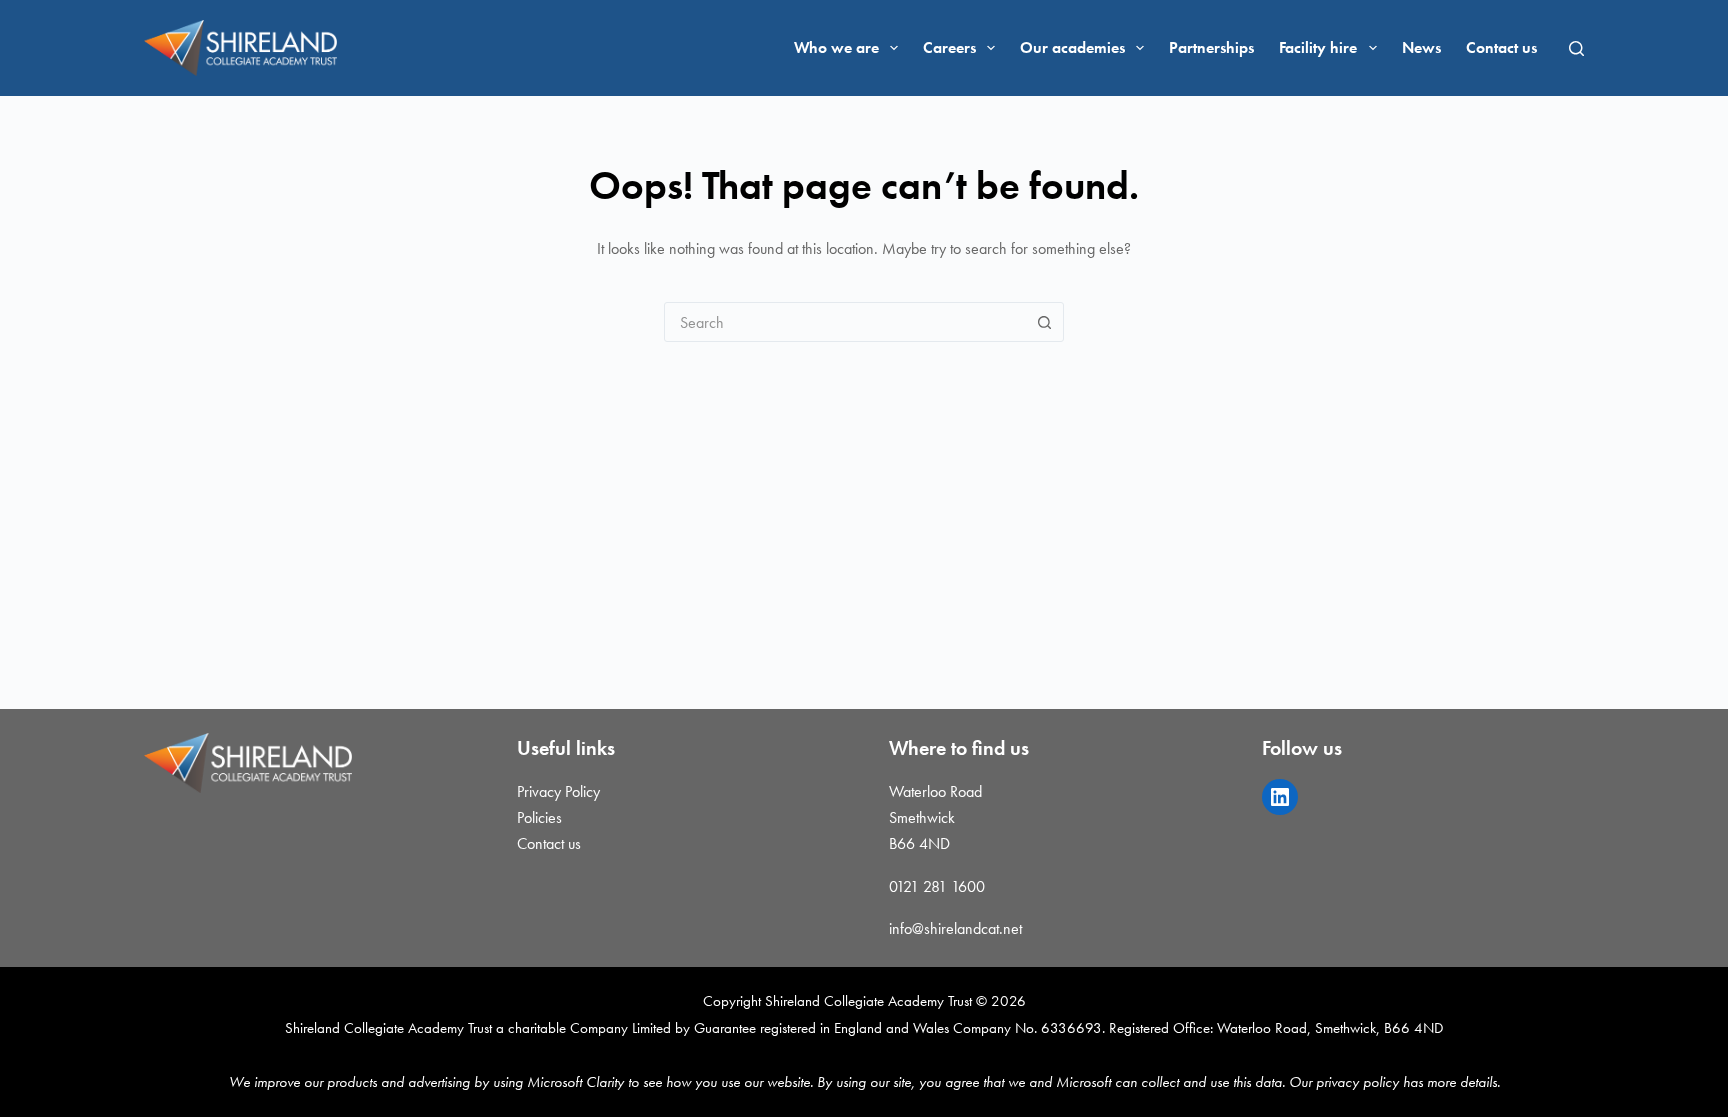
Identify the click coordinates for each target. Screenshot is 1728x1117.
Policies (539, 817)
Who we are (836, 47)
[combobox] (845, 322)
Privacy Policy (558, 791)
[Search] (1576, 48)
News (1421, 47)
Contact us (1501, 47)
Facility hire (1318, 47)
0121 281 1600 (937, 886)
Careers (949, 47)
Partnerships (1211, 47)
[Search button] (1044, 322)
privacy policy (1357, 1082)
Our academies (1072, 47)
